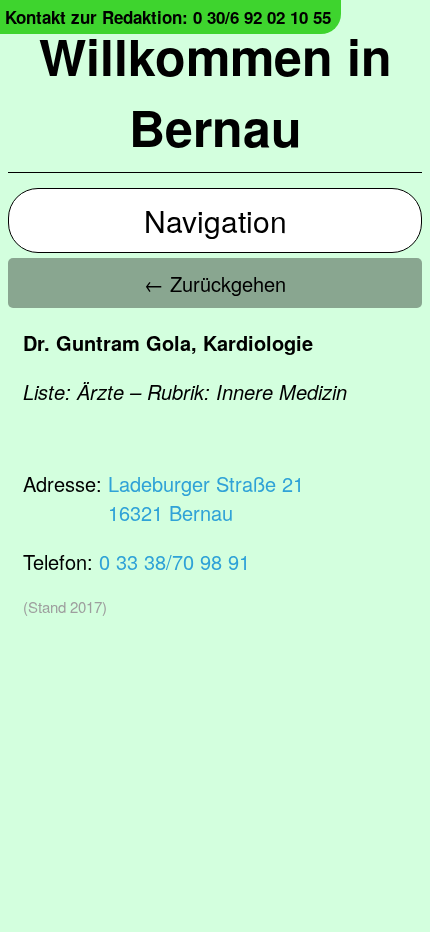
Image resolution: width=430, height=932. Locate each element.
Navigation (215, 220)
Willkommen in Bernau (215, 91)
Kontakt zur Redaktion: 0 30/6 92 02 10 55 (168, 17)
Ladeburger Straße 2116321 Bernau (206, 498)
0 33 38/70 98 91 (174, 561)
